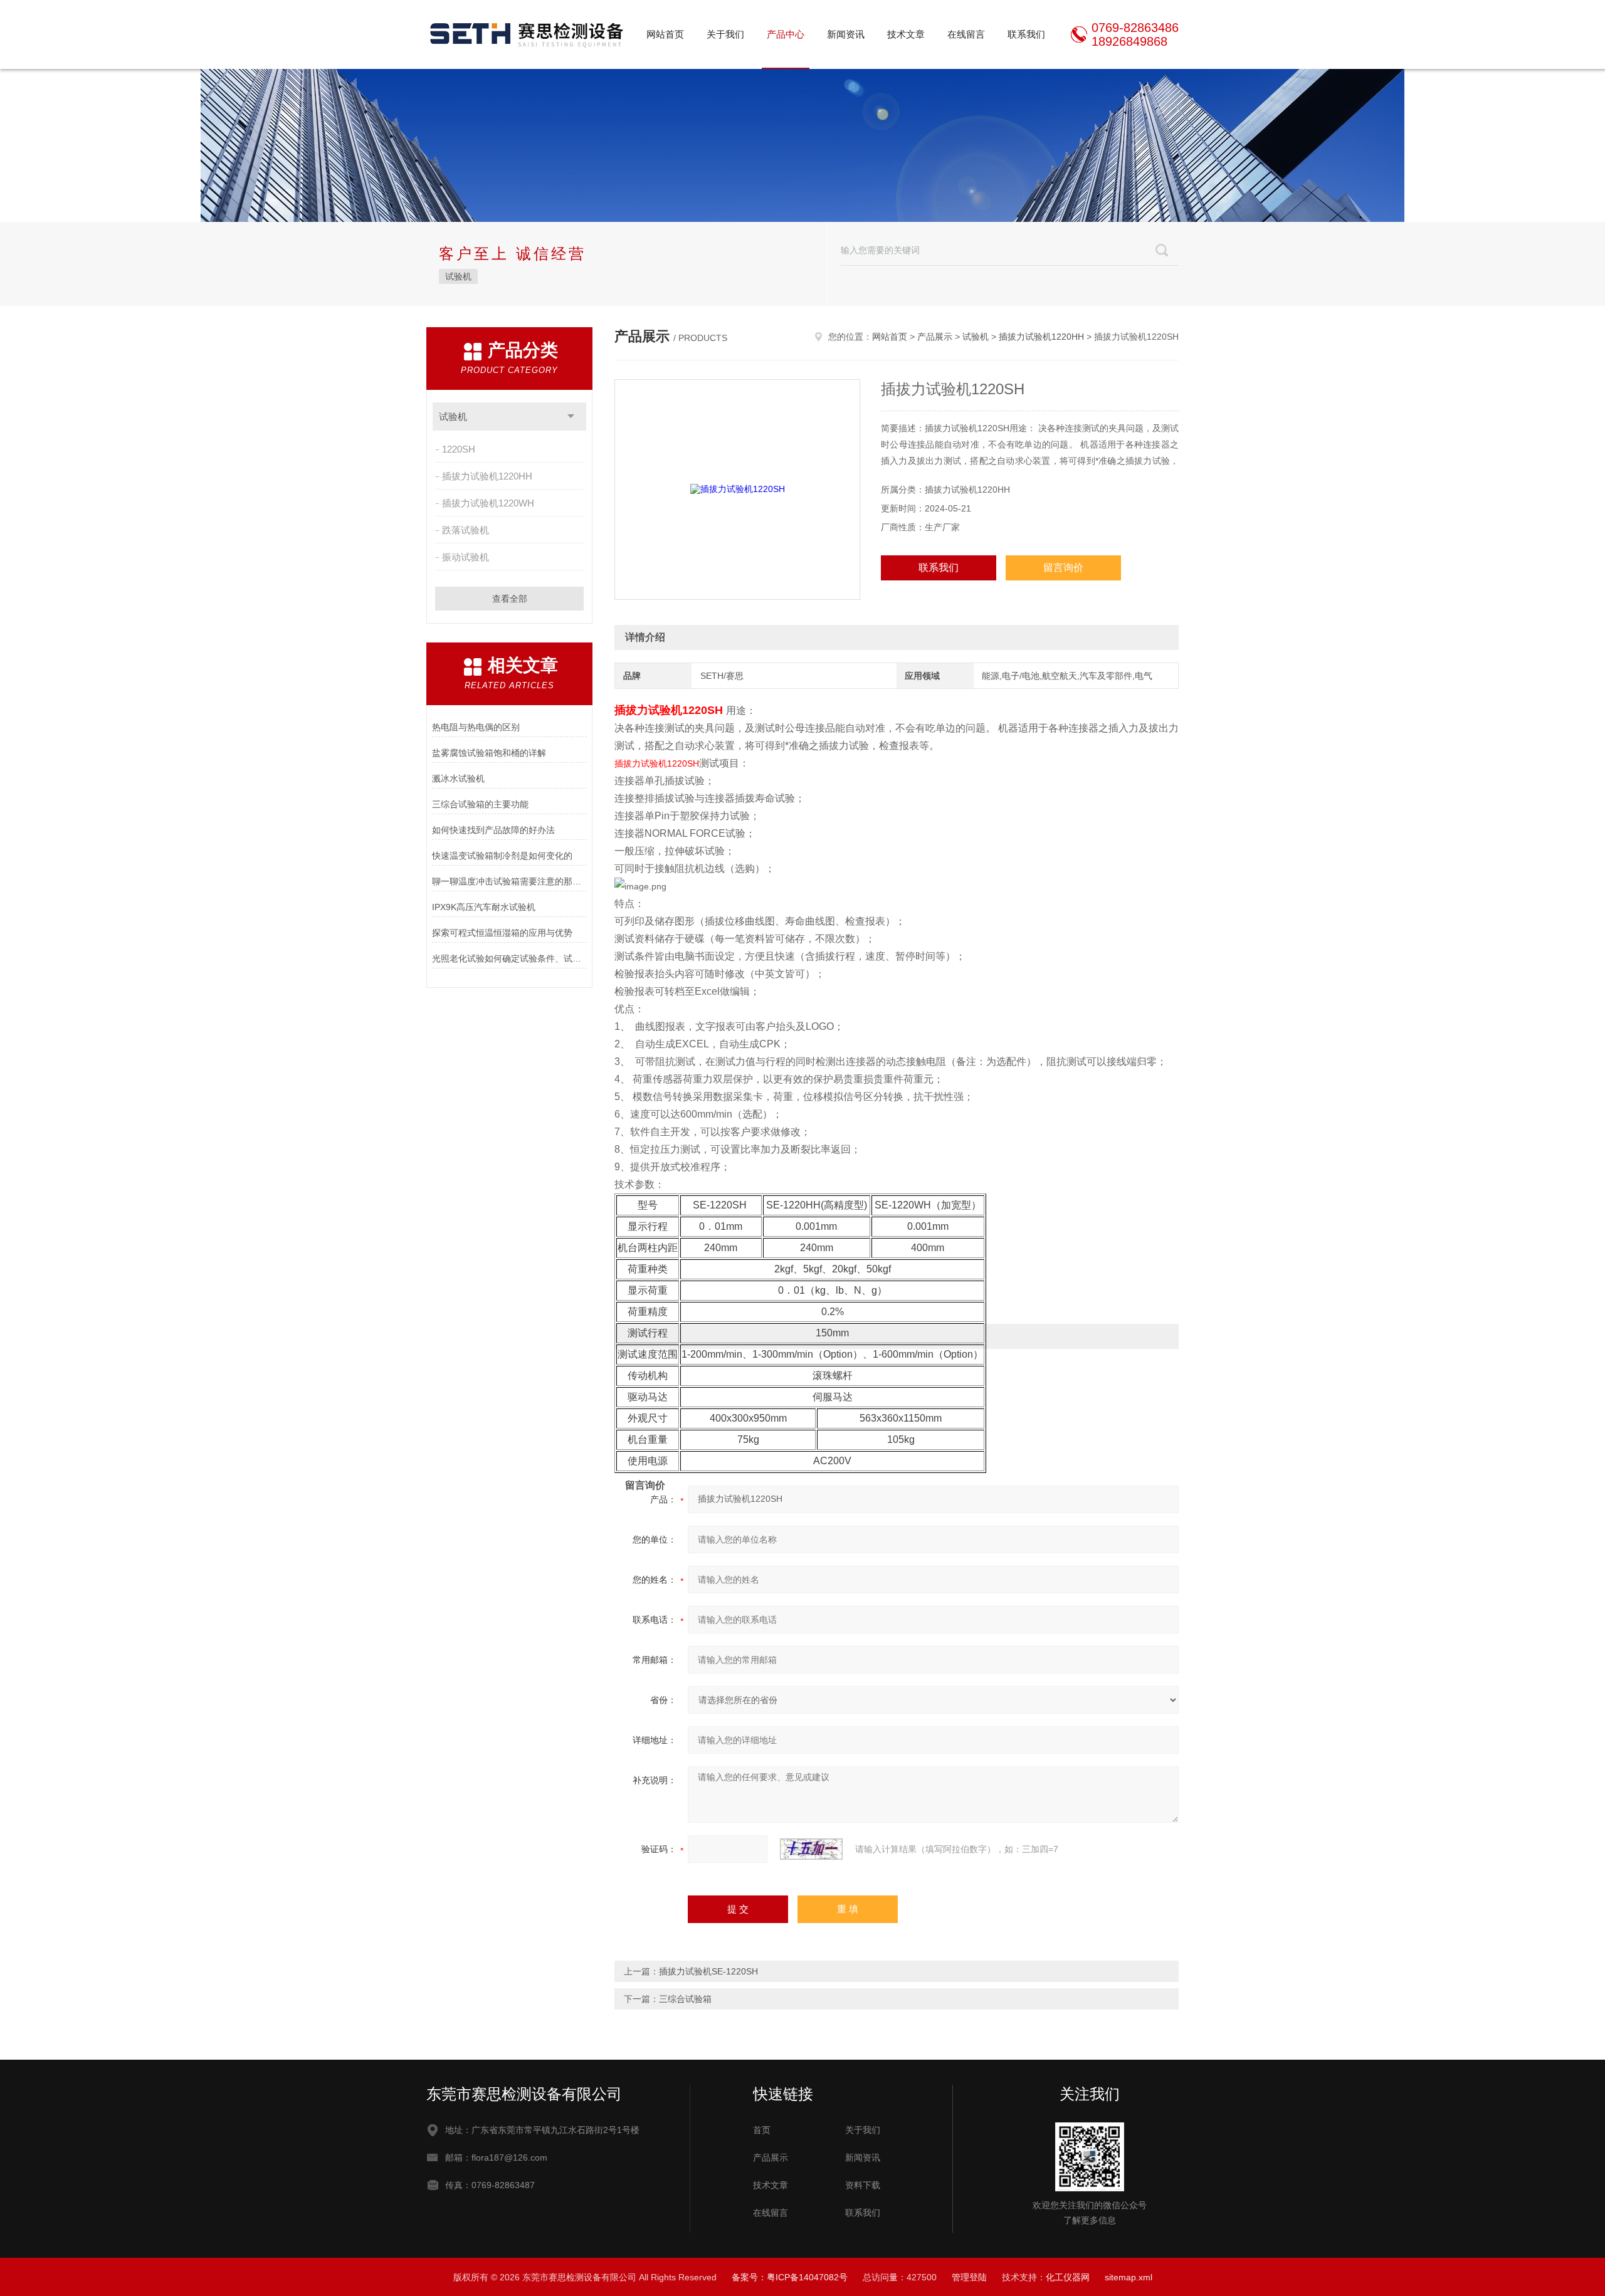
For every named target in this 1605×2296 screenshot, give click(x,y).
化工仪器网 (1068, 2277)
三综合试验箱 (685, 1999)
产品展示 (935, 337)
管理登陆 (969, 2277)
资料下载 (863, 2185)
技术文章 (906, 34)
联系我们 (1026, 34)
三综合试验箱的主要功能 (480, 804)
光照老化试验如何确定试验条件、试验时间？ (509, 958)
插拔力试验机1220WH (488, 503)
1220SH (459, 449)
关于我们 (725, 34)
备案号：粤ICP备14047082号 (790, 2277)
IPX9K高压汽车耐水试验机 (484, 907)
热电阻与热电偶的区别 (476, 727)
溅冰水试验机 (458, 778)
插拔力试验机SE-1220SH (708, 1971)
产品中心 (786, 34)
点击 (571, 417)
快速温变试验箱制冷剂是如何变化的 (502, 856)
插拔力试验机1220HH (487, 476)
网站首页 (665, 34)
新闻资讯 (846, 34)
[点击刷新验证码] (811, 1849)
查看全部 (510, 599)
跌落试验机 (466, 530)
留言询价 (1063, 568)
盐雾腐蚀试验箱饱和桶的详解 (489, 753)
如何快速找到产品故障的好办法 (493, 830)
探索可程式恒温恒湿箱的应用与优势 (502, 933)
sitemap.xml (1129, 2277)
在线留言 (966, 34)
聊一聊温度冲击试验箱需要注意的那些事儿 (509, 881)
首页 (762, 2130)
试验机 (458, 276)
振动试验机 (466, 557)
